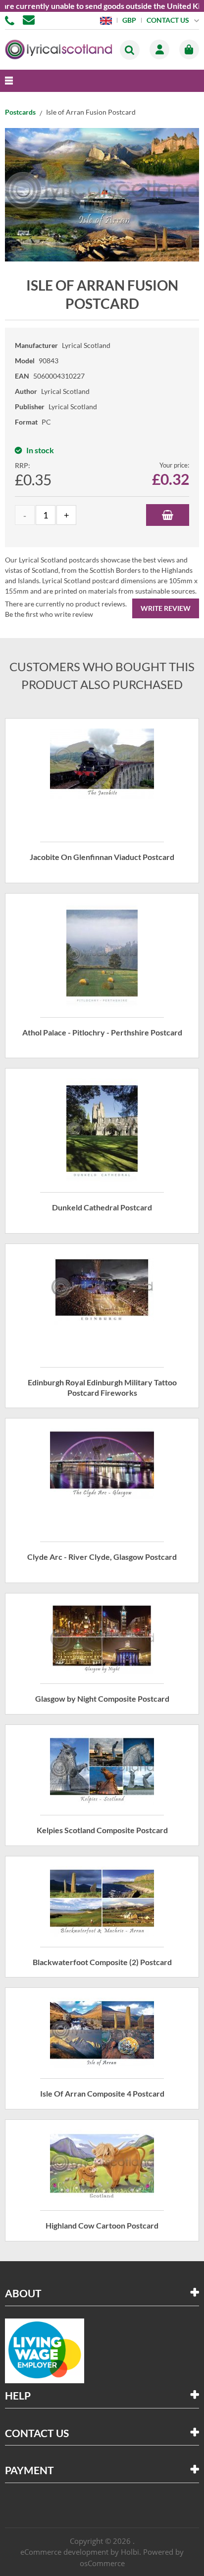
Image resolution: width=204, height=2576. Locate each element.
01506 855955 (11, 20)
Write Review (166, 608)
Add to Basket (168, 515)
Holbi (130, 2552)
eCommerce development (64, 2552)
